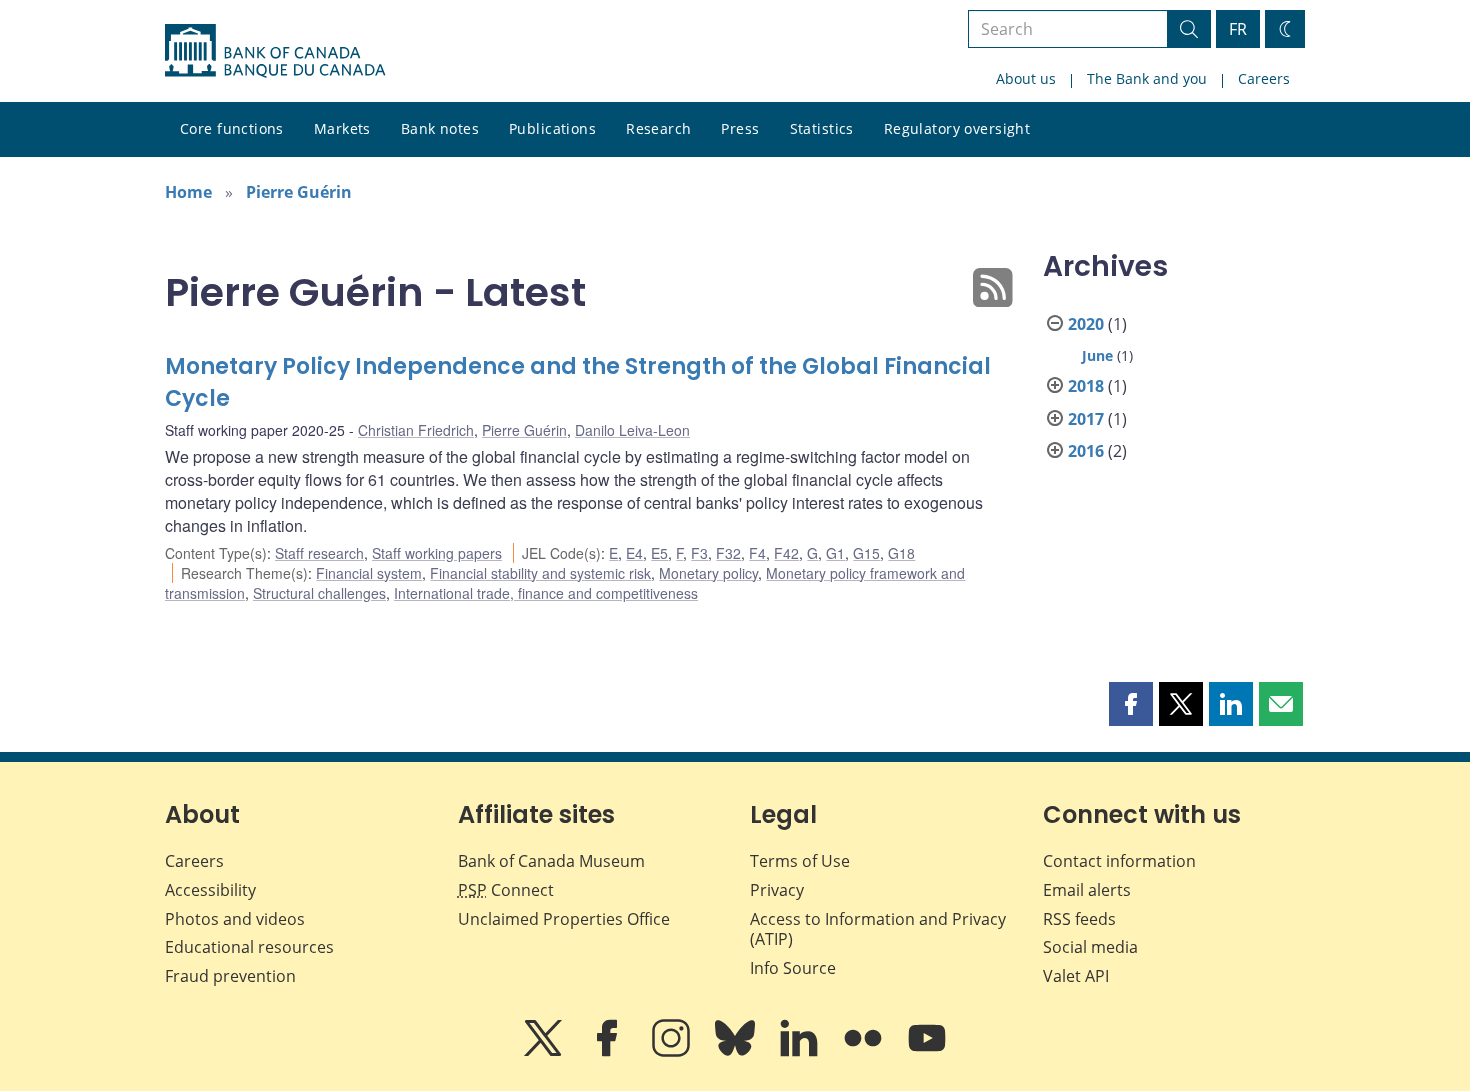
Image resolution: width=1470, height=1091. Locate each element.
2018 (1086, 386)
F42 (786, 553)
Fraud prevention (230, 976)
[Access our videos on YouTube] (927, 1052)
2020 (1086, 324)
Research (658, 128)
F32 (728, 553)
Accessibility (210, 890)
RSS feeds (1079, 919)
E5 (659, 553)
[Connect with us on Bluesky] (737, 1052)
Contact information (1119, 861)
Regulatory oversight (957, 128)
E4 (634, 553)
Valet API (1076, 976)
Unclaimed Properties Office (564, 919)
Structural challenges (319, 593)
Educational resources (249, 947)
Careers (1264, 78)
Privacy (777, 890)
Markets (342, 128)
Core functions (232, 128)
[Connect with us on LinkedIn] (801, 1052)
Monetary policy (708, 573)
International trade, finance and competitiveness (546, 593)
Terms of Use (800, 861)
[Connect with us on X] (545, 1052)
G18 (901, 553)
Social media (1090, 947)
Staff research (319, 553)
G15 (866, 553)
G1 (835, 553)
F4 (757, 553)
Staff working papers (437, 553)
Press (740, 128)
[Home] (275, 51)
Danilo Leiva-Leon (632, 430)
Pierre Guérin (299, 192)
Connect (506, 890)
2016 (1086, 451)
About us (1026, 78)
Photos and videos (235, 919)
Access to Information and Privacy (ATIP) (878, 929)
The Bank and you (1147, 78)
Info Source (793, 968)
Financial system (369, 573)
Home (188, 192)
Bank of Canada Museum (551, 861)
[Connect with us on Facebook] (609, 1052)
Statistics (822, 128)
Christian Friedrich (416, 430)
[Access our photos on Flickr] (865, 1052)
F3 (699, 553)
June (1097, 355)
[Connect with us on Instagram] (673, 1052)
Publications (552, 128)
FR (1238, 29)
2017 (1086, 419)
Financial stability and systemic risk (540, 573)
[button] (1131, 704)
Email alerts (1087, 890)
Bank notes (440, 128)
